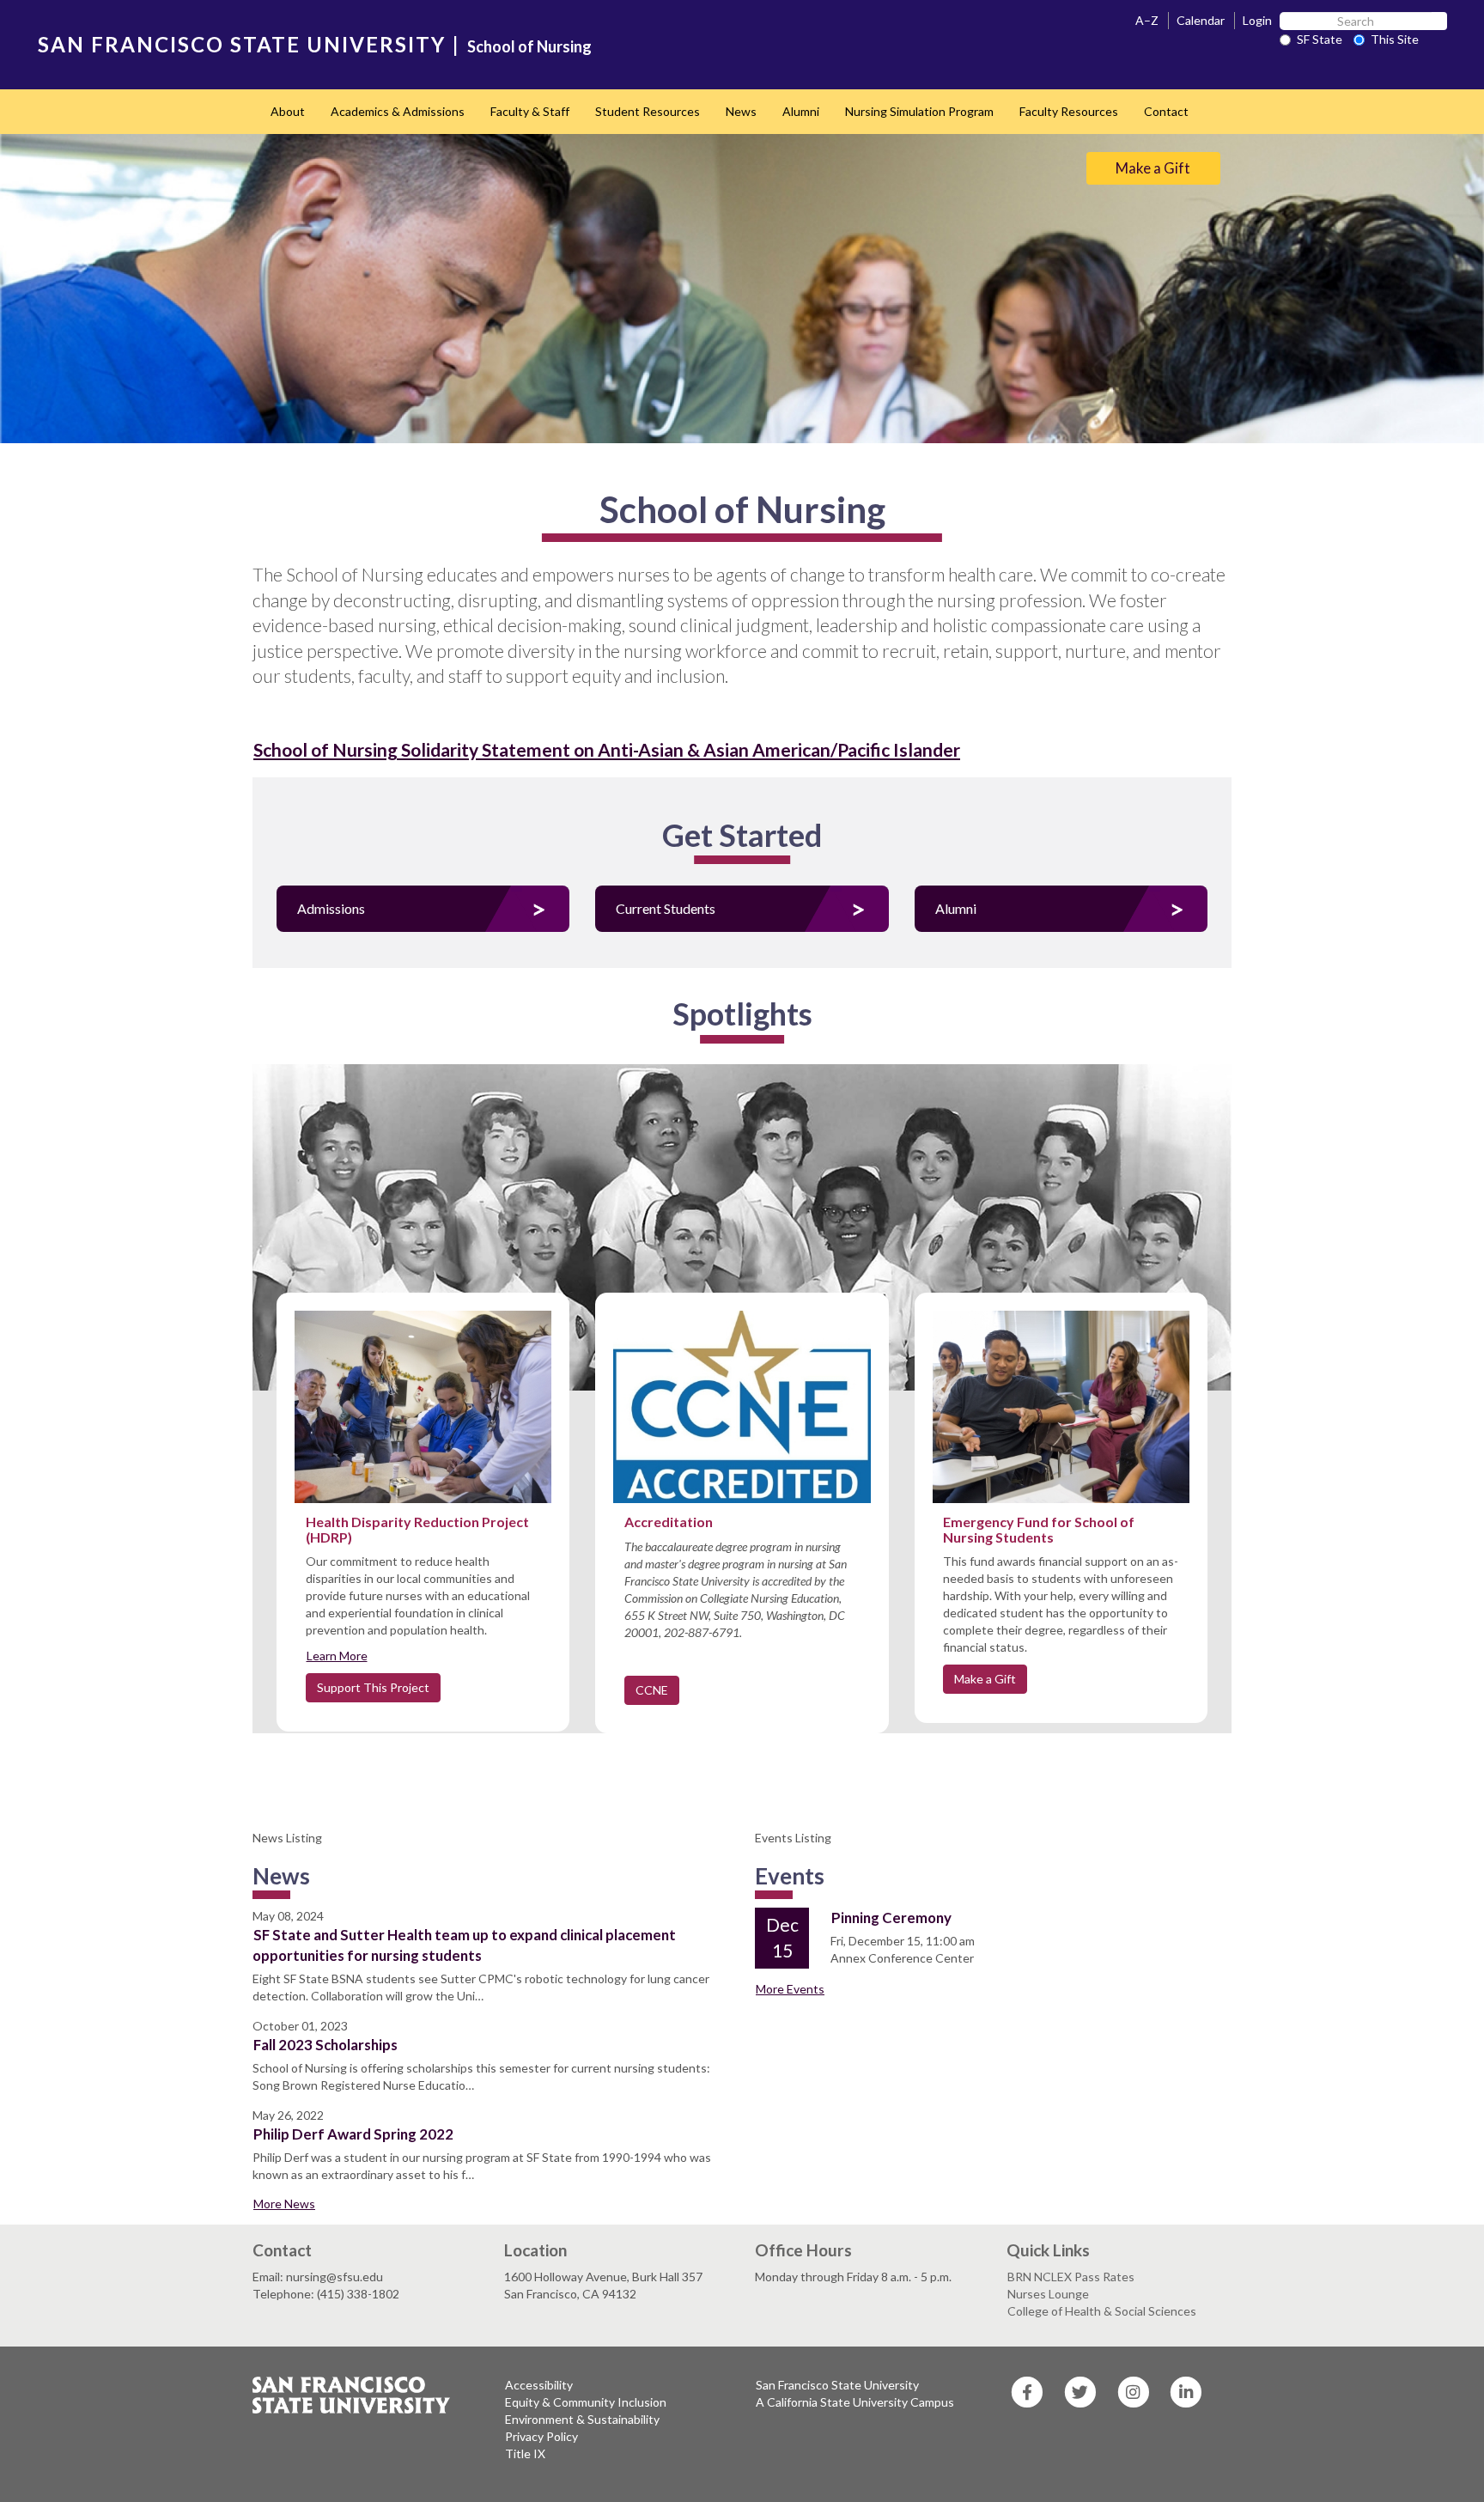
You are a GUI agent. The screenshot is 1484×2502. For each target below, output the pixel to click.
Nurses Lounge (1048, 2294)
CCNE (652, 1690)
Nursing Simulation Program (919, 111)
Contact (1166, 111)
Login (1257, 20)
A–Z (1147, 20)
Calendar (1201, 20)
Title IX (525, 2453)
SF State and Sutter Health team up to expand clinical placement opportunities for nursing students (464, 1945)
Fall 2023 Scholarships (325, 2045)
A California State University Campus (855, 2402)
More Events (790, 1989)
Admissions (331, 908)
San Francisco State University (837, 2385)
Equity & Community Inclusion (586, 2402)
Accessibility (539, 2385)
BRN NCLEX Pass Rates (1071, 2277)
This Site (1395, 39)
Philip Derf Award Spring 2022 (353, 2134)
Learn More (337, 1656)
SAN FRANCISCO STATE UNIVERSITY (242, 44)
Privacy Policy (541, 2436)
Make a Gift (1153, 168)
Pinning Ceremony (891, 1918)
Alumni (801, 111)
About (288, 111)
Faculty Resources (1069, 111)
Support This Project (373, 1687)
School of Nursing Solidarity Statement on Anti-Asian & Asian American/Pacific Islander (607, 749)
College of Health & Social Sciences (1102, 2311)
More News (284, 2204)
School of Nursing (529, 46)
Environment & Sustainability (582, 2419)
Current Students (666, 908)
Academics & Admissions (398, 111)
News (741, 111)
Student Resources (648, 111)
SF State (1320, 39)
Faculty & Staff (530, 111)
